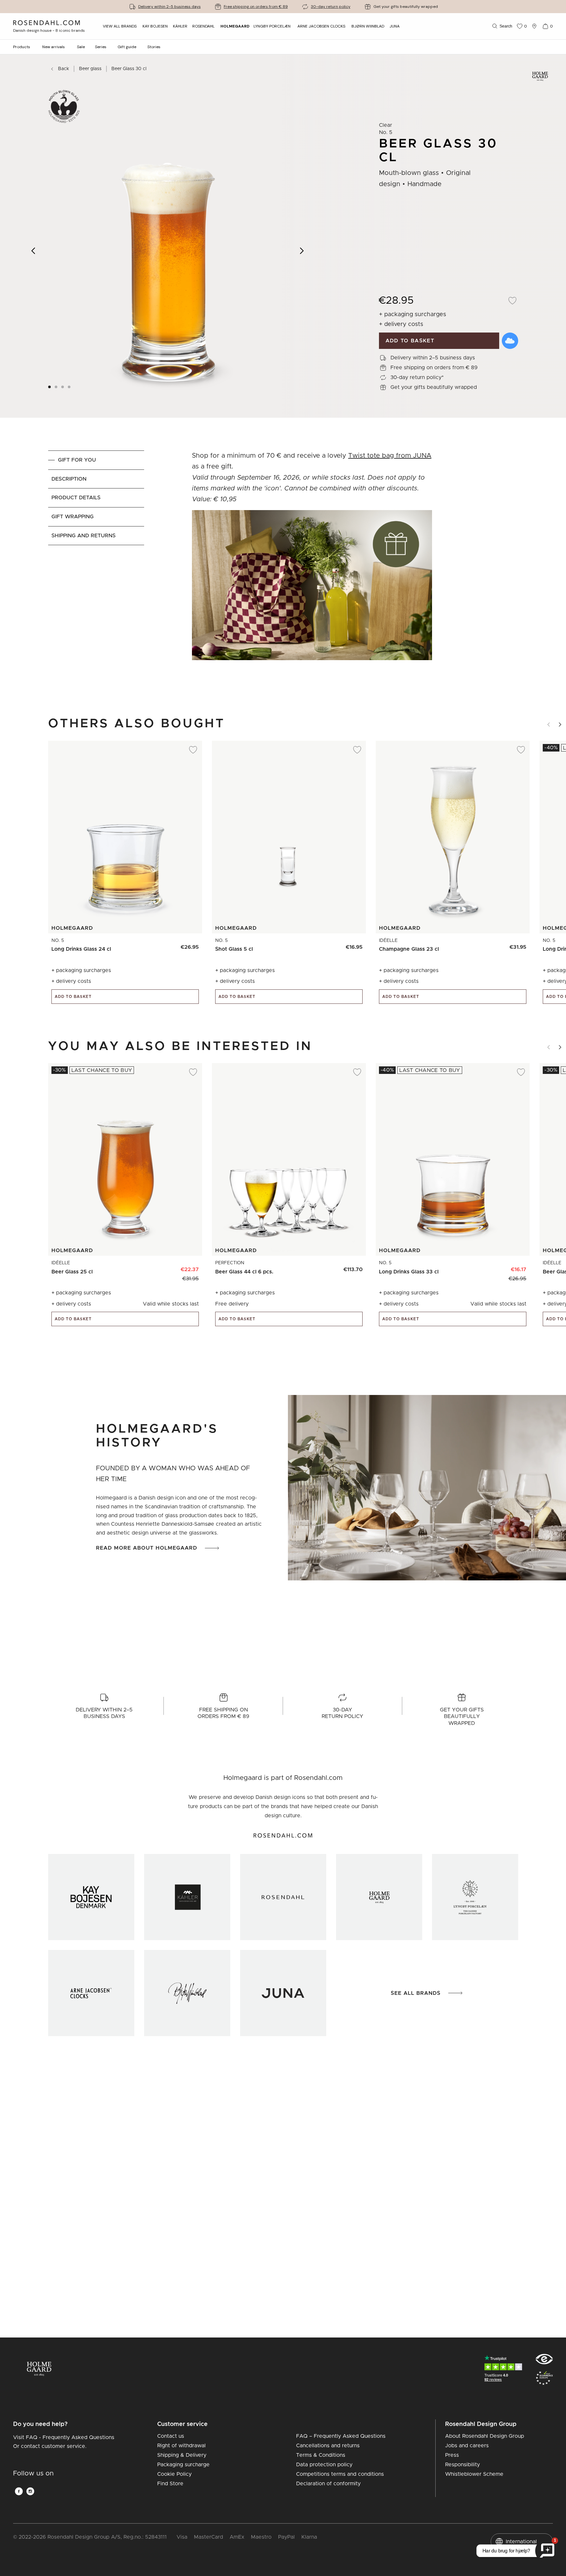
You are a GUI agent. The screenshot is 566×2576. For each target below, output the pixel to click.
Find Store (170, 2484)
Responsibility (462, 2465)
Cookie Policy (174, 2474)
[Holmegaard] (379, 1897)
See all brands (416, 1993)
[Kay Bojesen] (91, 1897)
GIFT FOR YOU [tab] (77, 460)
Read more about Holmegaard (147, 1548)
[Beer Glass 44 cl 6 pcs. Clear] (354, 1267)
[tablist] (96, 567)
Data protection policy (324, 2465)
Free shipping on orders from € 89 (256, 7)
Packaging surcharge (183, 2465)
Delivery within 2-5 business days (170, 7)
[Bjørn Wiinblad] (187, 1993)
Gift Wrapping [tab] (73, 517)
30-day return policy (331, 7)
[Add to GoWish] (510, 341)
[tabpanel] (312, 567)
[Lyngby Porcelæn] (475, 1897)
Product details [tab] (76, 498)
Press (452, 2455)
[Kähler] (187, 1897)
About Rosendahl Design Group (485, 2436)
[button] (69, 387)
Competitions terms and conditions (340, 2474)
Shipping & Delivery (182, 2455)
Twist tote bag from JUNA (390, 456)
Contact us (171, 2436)
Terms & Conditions (321, 2455)
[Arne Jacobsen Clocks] (91, 1993)
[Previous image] (34, 251)
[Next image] (302, 251)
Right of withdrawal (181, 2446)
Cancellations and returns (328, 2446)
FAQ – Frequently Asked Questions (341, 2436)
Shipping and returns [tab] (84, 536)
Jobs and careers (467, 2446)
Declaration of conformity (328, 2484)
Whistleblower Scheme (474, 2474)
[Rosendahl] (283, 1897)
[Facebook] (19, 2491)
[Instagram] (30, 2491)
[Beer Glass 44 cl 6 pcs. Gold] (339, 1267)
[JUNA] (283, 1993)
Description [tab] (69, 479)
